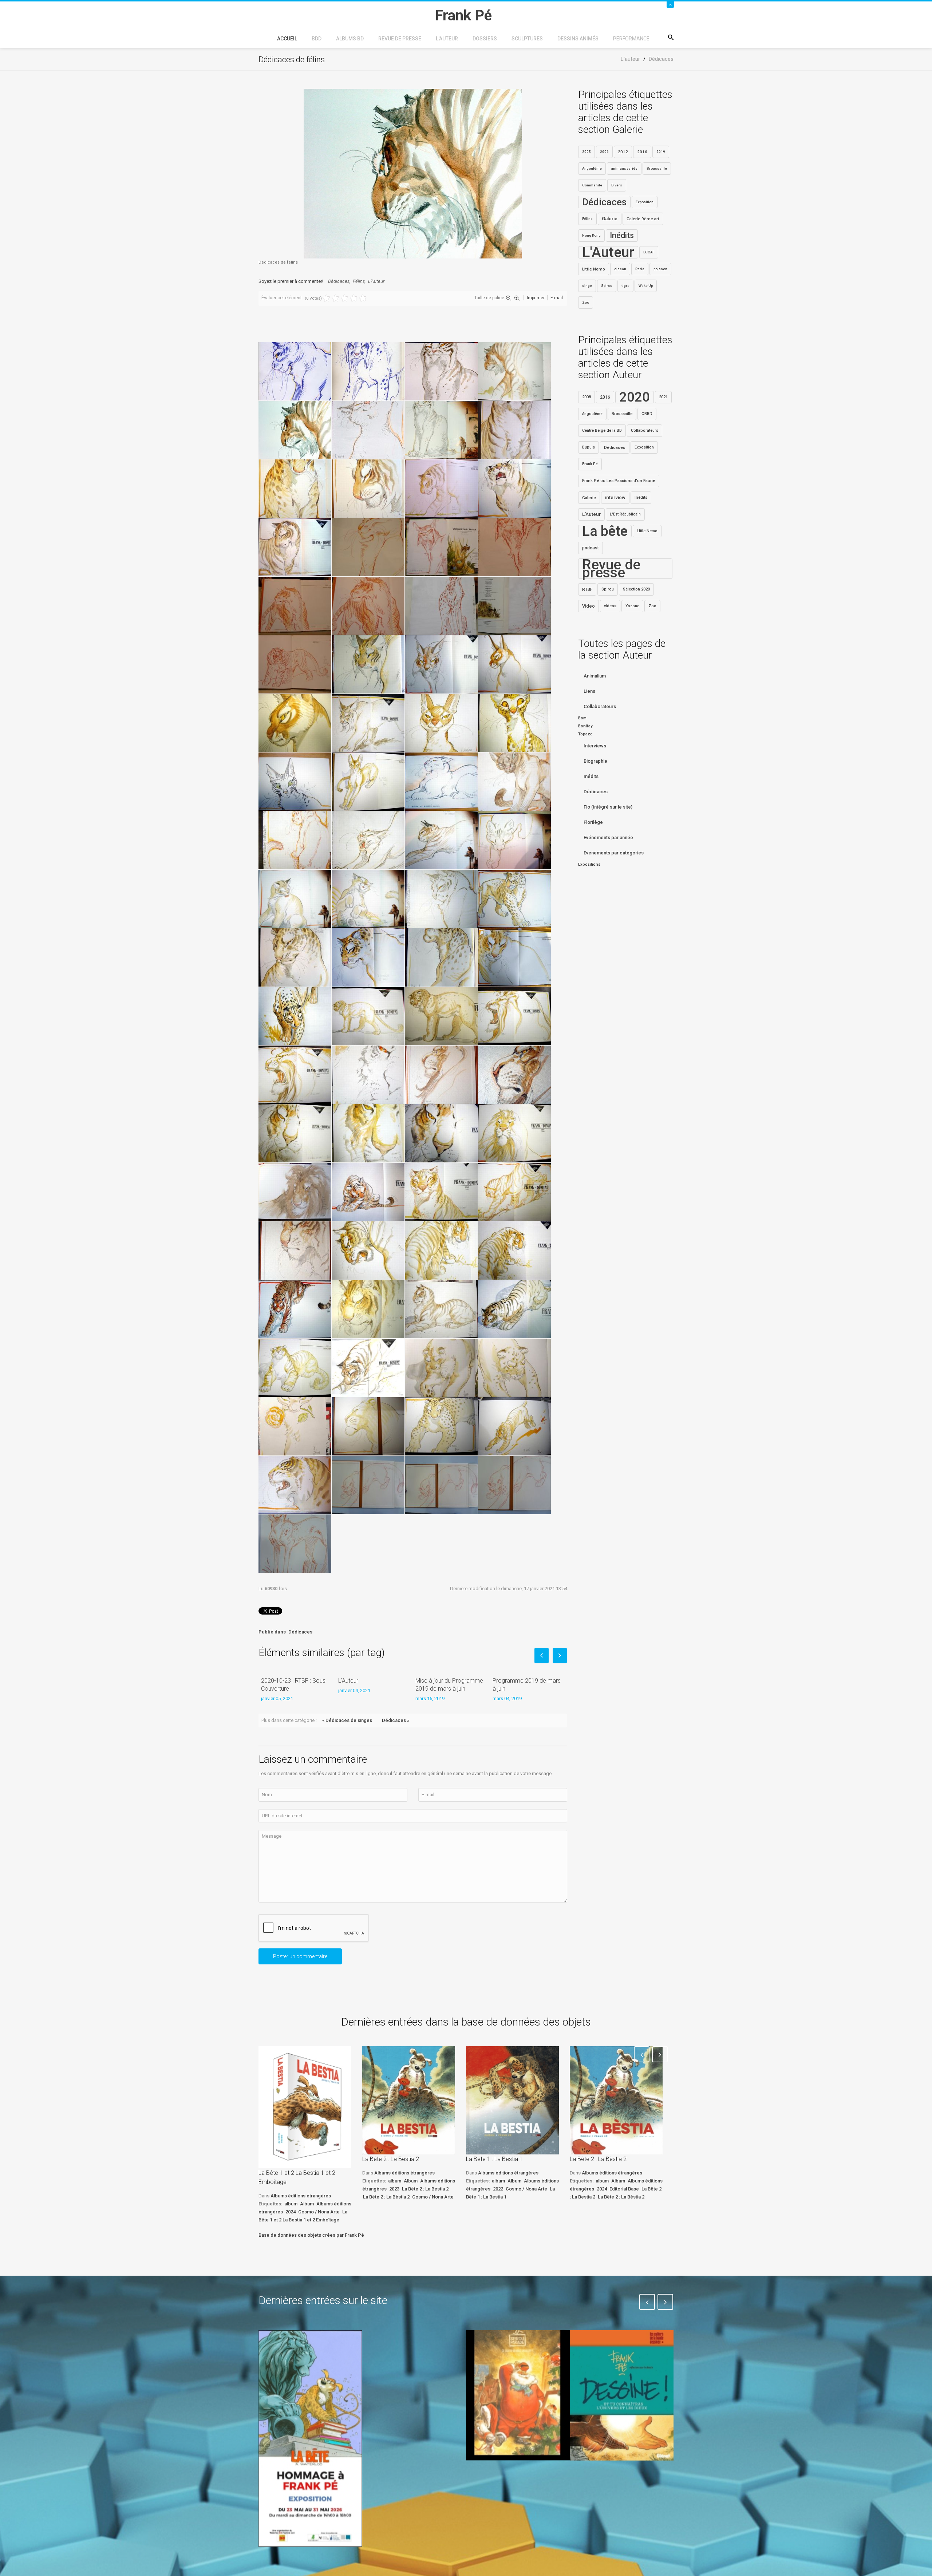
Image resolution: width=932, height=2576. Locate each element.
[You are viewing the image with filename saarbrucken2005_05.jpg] (295, 1485)
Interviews (595, 746)
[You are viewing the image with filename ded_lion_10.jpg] (295, 1192)
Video (589, 606)
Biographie (595, 761)
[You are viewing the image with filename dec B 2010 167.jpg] (295, 606)
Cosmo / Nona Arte (319, 2212)
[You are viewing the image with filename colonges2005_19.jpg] (514, 489)
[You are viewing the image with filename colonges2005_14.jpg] (368, 489)
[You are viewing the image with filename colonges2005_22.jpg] (295, 547)
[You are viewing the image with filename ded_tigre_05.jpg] (368, 1251)
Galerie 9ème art (643, 219)
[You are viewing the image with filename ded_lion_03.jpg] (368, 1075)
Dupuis (589, 447)
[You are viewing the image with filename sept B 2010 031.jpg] (514, 1485)
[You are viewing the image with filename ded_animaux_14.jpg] (514, 723)
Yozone (632, 606)
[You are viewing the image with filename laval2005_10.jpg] (295, 1426)
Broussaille (657, 168)
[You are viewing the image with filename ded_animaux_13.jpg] (441, 723)
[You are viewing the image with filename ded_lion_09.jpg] (514, 1133)
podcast (591, 548)
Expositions (589, 864)
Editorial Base (624, 2189)
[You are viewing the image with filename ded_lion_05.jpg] (514, 1075)
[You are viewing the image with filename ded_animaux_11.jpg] (368, 723)
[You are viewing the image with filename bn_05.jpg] (295, 430)
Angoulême (592, 168)
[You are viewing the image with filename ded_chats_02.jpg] (514, 782)
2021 (663, 397)
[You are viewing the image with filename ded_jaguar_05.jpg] (514, 957)
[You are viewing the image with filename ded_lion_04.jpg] (441, 1075)
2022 (498, 2189)
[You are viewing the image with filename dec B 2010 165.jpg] (441, 547)
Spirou (607, 286)
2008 (587, 397)
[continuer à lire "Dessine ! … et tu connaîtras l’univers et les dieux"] (622, 2395)
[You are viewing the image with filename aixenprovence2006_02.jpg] (368, 371)
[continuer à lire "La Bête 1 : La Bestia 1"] (512, 2100)
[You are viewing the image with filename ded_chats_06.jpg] (441, 840)
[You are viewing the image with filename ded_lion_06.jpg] (295, 1133)
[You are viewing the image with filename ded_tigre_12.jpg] (295, 1368)
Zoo (586, 302)
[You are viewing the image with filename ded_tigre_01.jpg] (368, 1192)
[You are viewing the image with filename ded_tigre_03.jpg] (514, 1192)
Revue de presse (400, 39)
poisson (660, 269)
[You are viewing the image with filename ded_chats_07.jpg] (514, 840)
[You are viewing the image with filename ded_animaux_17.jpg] (368, 782)
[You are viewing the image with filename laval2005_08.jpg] (514, 1368)
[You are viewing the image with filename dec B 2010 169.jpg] (441, 606)
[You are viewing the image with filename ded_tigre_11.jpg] (514, 1309)
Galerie (610, 219)
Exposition (645, 202)
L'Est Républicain (625, 514)
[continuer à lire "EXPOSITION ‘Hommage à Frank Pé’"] (310, 2438)
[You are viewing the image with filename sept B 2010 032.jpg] (295, 1544)
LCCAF (649, 252)
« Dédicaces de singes (347, 1720)
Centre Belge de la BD (602, 430)
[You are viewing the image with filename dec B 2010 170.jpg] (514, 606)
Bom (582, 718)
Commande (592, 185)
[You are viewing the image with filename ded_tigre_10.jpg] (441, 1309)
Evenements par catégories (614, 853)
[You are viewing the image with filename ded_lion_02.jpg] (295, 1075)
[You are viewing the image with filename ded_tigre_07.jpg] (514, 1251)
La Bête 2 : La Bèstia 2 (386, 2197)
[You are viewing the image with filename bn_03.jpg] (441, 371)
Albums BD (350, 39)
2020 (635, 397)
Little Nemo (594, 269)
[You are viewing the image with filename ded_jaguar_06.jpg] (295, 1016)
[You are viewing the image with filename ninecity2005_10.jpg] (441, 1426)
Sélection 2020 (636, 589)
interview (615, 497)
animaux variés (624, 168)
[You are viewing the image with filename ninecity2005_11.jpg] (514, 1426)
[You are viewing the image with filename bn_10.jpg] (441, 430)
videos (610, 606)
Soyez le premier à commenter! (291, 281)
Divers (617, 185)
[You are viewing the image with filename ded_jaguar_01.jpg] (514, 899)
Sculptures (527, 39)
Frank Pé (590, 464)
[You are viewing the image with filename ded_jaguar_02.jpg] (295, 957)
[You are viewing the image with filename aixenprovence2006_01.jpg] (295, 371)
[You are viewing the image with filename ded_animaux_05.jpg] (441, 664)
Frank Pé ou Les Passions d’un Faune (619, 481)
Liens (589, 691)
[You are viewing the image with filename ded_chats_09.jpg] (368, 899)
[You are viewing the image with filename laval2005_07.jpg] (441, 1368)
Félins (359, 281)
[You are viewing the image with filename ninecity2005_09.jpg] (368, 1426)
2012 (623, 152)
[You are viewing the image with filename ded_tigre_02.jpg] (441, 1192)
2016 (642, 152)
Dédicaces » (396, 1720)
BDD (317, 39)
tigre (625, 286)
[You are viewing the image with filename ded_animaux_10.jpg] (295, 723)
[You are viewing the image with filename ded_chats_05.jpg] (368, 840)
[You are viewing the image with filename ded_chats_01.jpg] (441, 782)
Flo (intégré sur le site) (608, 807)
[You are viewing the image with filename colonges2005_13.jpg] (295, 489)
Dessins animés (578, 39)
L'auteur (447, 39)
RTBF (587, 589)
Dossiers (485, 39)
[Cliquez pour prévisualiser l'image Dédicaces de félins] (413, 173)
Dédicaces (339, 281)
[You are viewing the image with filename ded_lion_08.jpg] (441, 1133)
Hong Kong (591, 235)
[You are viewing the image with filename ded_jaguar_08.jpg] (441, 1016)
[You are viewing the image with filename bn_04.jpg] (514, 371)
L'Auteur (376, 281)
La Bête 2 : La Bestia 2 (391, 2159)
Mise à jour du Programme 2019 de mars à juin (449, 1685)
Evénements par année (608, 837)
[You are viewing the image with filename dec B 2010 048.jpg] (368, 547)
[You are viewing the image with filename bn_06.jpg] (368, 430)
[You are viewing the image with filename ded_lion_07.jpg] (368, 1133)
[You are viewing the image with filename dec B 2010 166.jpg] (514, 547)
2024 (291, 2212)
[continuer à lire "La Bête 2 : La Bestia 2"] (409, 2100)
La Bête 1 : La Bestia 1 (494, 2159)
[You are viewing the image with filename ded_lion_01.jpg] (514, 1016)
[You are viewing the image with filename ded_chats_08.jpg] (295, 899)
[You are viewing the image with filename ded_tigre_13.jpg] (368, 1368)
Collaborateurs (645, 430)
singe (587, 286)
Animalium (595, 676)
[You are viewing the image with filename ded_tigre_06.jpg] (441, 1251)
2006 (604, 152)
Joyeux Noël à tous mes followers (509, 2477)
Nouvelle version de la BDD (410, 2347)
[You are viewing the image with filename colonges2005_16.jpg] (441, 489)
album (291, 2204)
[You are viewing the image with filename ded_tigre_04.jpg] (295, 1251)
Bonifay (585, 726)
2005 (587, 152)
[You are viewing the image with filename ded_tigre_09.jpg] (368, 1309)
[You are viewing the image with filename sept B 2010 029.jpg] (368, 1485)
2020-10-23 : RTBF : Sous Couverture (293, 1685)
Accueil (287, 39)
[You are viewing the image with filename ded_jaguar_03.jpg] (368, 957)
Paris (640, 269)
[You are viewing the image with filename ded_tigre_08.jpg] (295, 1309)
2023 (394, 2189)
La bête (605, 531)
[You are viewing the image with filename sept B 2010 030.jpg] (441, 1485)
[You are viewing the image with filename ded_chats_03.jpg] (295, 840)
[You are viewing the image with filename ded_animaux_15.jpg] (295, 782)
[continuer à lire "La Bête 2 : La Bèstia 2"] (616, 2100)
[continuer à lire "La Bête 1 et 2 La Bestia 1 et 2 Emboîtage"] (305, 2107)
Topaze (585, 734)
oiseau (620, 269)
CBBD (647, 414)
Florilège (593, 822)
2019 (661, 152)
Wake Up (646, 286)
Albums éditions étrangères (301, 2196)
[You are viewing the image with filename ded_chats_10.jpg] (441, 899)
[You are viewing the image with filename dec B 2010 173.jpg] (295, 664)
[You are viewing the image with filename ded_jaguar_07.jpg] (368, 1016)
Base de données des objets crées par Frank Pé (311, 2235)
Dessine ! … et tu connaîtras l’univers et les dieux (618, 2482)
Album (307, 2204)
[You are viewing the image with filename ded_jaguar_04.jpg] (441, 957)
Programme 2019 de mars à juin (527, 1685)
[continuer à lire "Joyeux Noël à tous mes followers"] (518, 2395)
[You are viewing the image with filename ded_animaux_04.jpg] (368, 664)
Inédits (622, 235)
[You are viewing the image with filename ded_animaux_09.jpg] (514, 664)
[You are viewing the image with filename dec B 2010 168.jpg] (368, 606)
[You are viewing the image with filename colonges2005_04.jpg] (514, 430)
